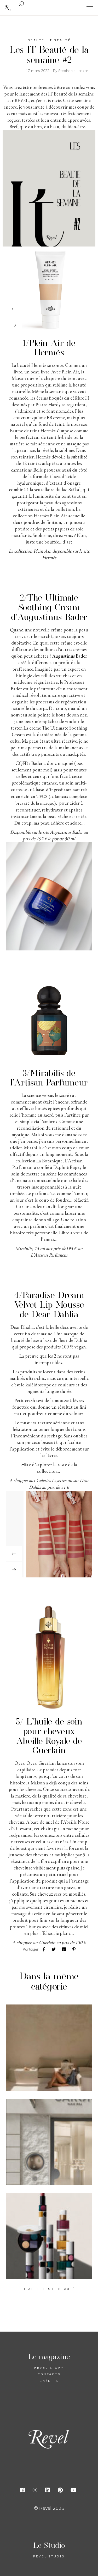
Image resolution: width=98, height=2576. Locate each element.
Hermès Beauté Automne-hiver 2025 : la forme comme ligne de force (48, 2236)
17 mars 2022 (38, 71)
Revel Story (49, 2368)
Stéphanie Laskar (73, 71)
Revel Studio (49, 2556)
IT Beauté (59, 40)
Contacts (49, 2374)
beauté (31, 2289)
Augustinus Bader (69, 656)
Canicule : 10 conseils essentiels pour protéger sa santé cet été (48, 2048)
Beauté (36, 40)
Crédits (49, 2381)
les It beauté (59, 2289)
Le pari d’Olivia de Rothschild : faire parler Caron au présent (45, 2142)
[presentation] (14, 309)
